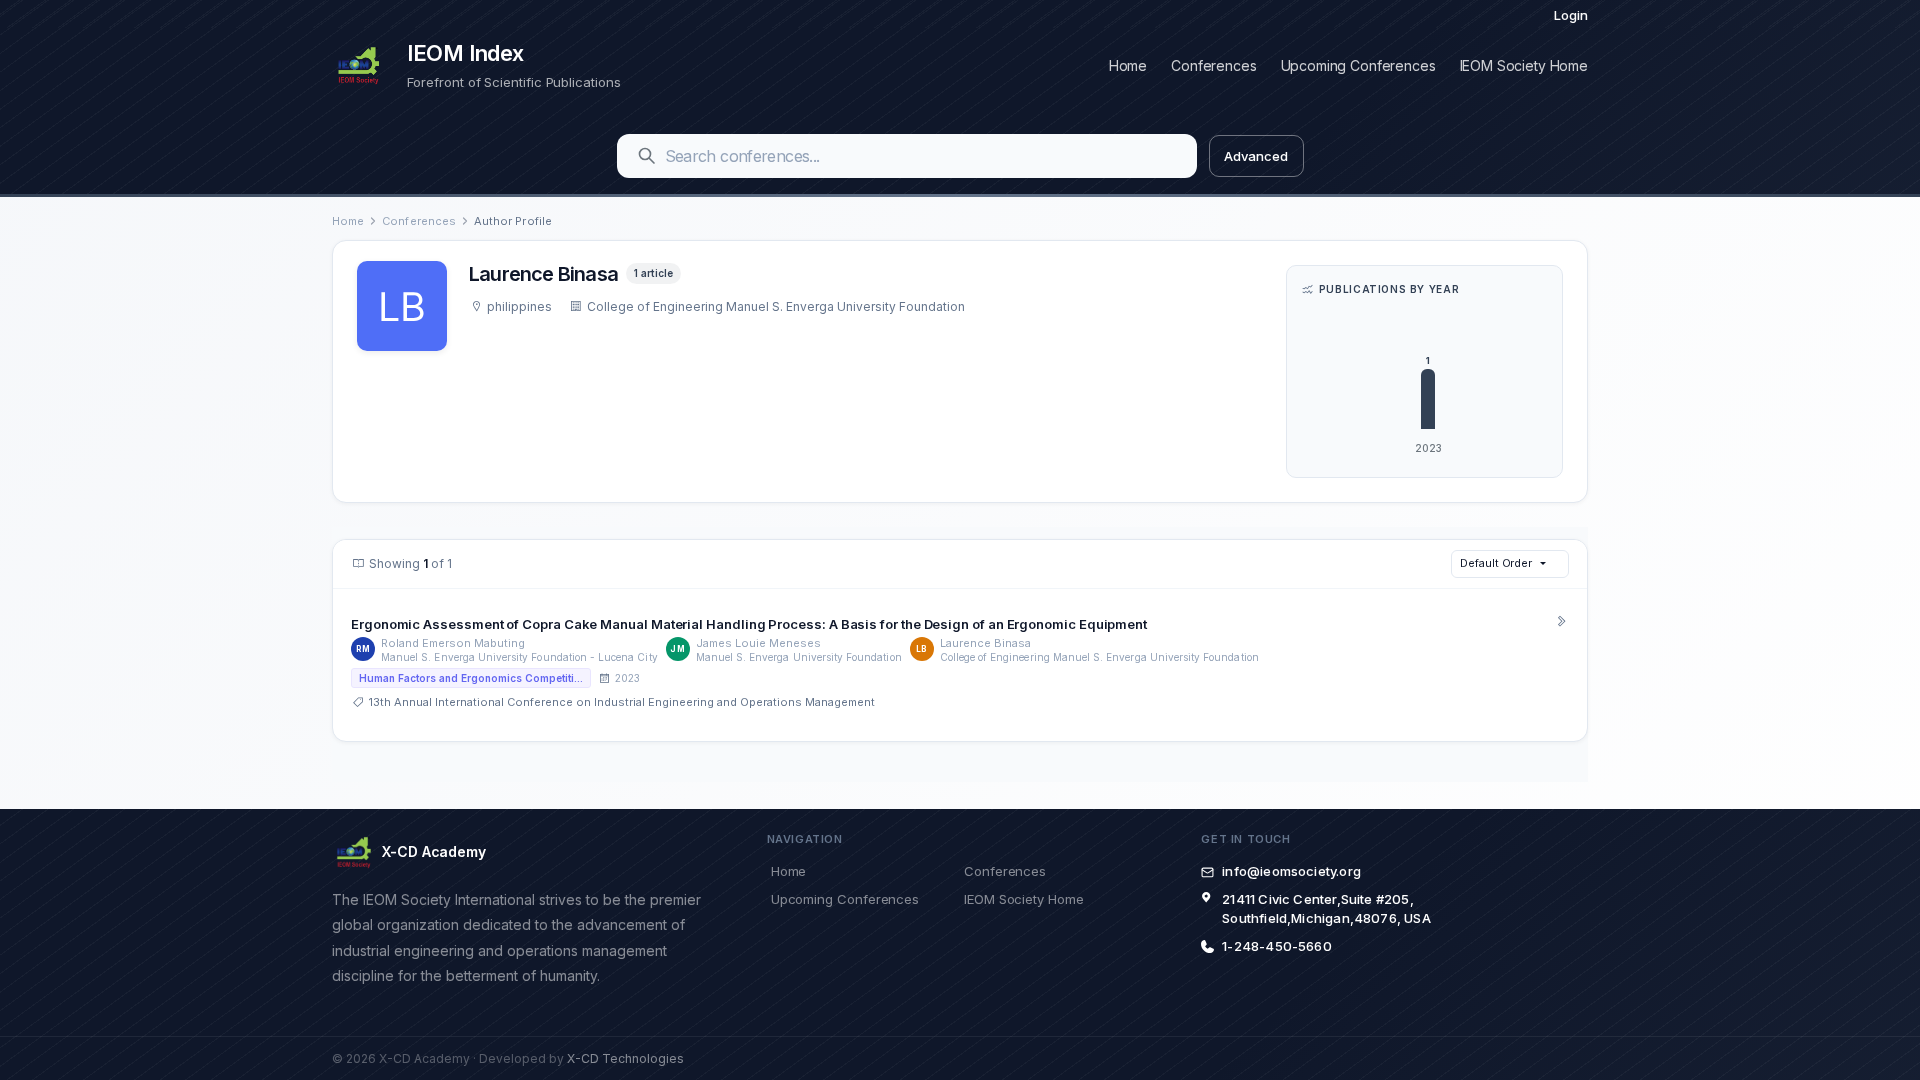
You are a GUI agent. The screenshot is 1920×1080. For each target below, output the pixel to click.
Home (1128, 65)
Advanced (1255, 156)
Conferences (1213, 65)
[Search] (647, 156)
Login (1571, 15)
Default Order (1496, 563)
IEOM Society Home (1524, 65)
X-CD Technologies (625, 1058)
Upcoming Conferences (1358, 65)
